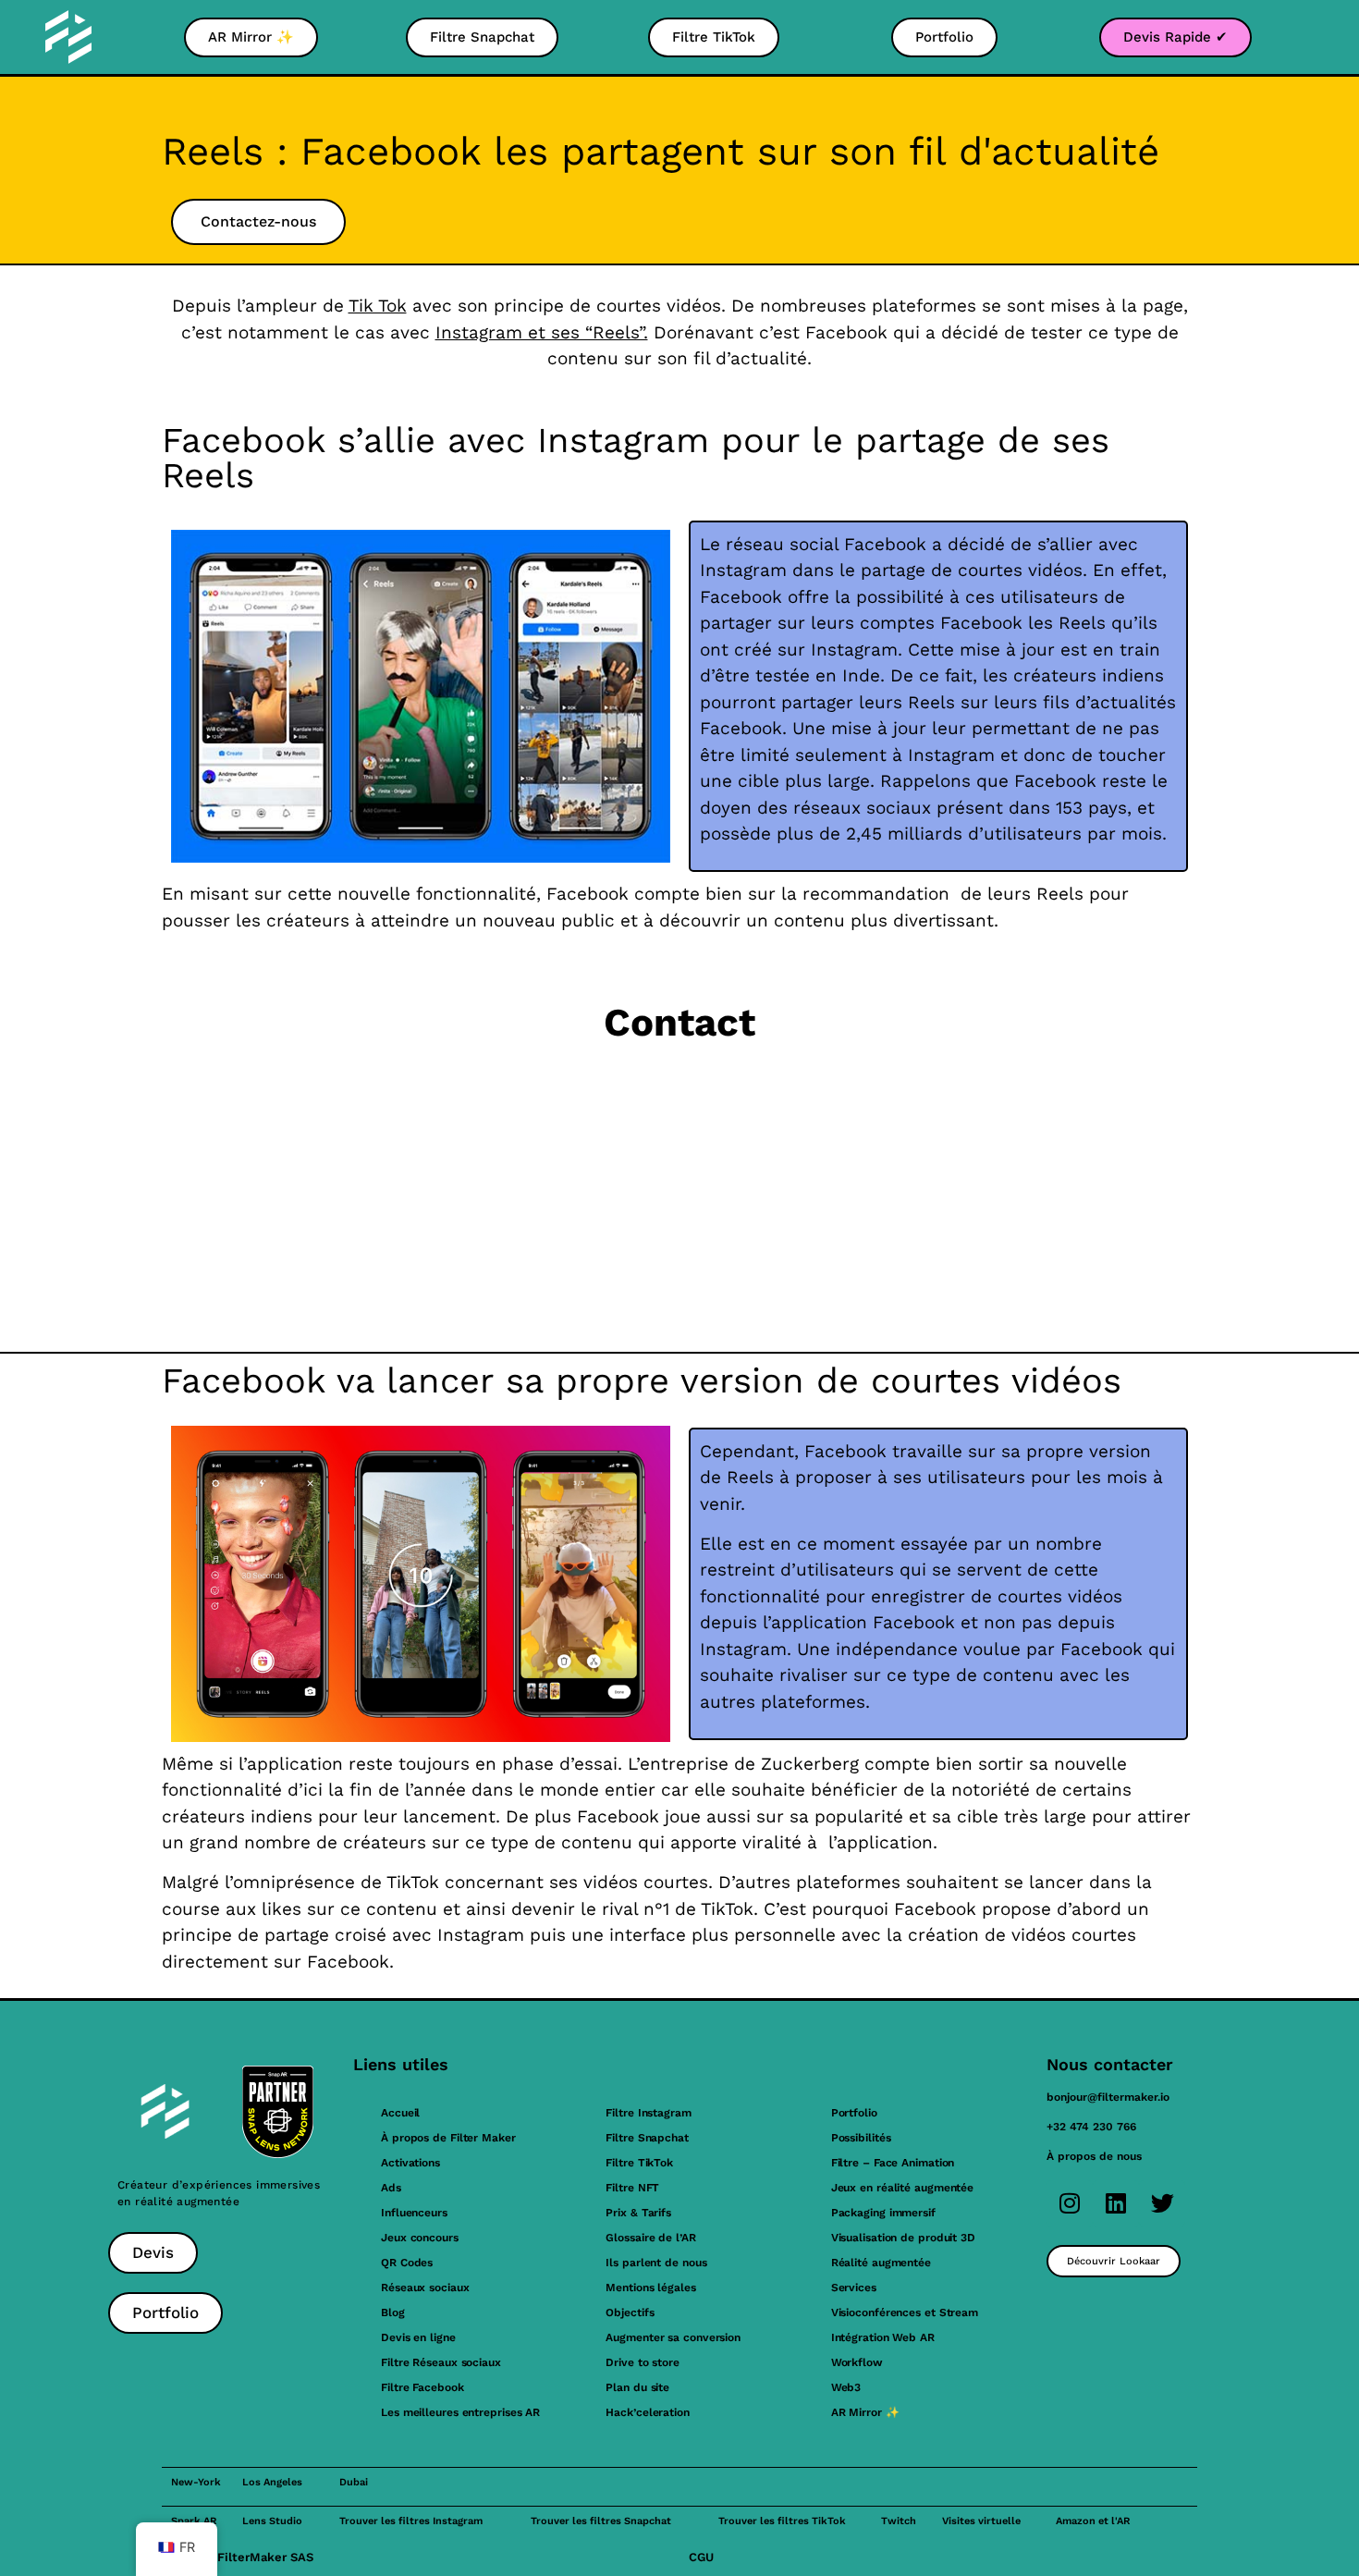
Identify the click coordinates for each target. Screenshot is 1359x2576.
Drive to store (643, 2362)
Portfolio (854, 2113)
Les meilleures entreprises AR (460, 2412)
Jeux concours (420, 2238)
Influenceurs (414, 2213)
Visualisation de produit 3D (903, 2238)
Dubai (354, 2482)
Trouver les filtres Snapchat (601, 2521)
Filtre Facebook (422, 2387)
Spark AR (194, 2521)
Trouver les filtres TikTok (782, 2521)
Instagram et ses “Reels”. (542, 332)
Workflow (857, 2362)
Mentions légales (650, 2288)
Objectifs (630, 2312)
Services (854, 2288)
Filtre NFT (632, 2188)
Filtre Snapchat (647, 2138)
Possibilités (861, 2138)
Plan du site (637, 2387)
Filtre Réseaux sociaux (441, 2362)
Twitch (899, 2521)
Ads (391, 2188)
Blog (393, 2312)
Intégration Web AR (883, 2337)
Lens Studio (272, 2521)
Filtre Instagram (648, 2113)
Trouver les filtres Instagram (411, 2521)
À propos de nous (1094, 2156)
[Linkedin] (1116, 2203)
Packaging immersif (883, 2213)
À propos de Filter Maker (448, 2138)
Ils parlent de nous (656, 2263)
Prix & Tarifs (638, 2213)
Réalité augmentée (881, 2263)
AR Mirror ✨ (865, 2412)
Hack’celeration (648, 2412)
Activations (410, 2163)
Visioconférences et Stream (905, 2312)
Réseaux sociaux (425, 2288)
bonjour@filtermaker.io (1108, 2097)
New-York (196, 2482)
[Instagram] (1070, 2203)
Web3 (846, 2387)
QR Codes (407, 2263)
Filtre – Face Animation (893, 2163)
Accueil (400, 2113)
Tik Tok (378, 306)
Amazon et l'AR (1093, 2521)
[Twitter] (1162, 2203)
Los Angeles (272, 2482)
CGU (701, 2557)
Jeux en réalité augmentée (903, 2188)
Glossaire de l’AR (650, 2238)
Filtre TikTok (639, 2163)
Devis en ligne (418, 2337)
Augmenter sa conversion (673, 2337)
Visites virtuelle (981, 2521)
